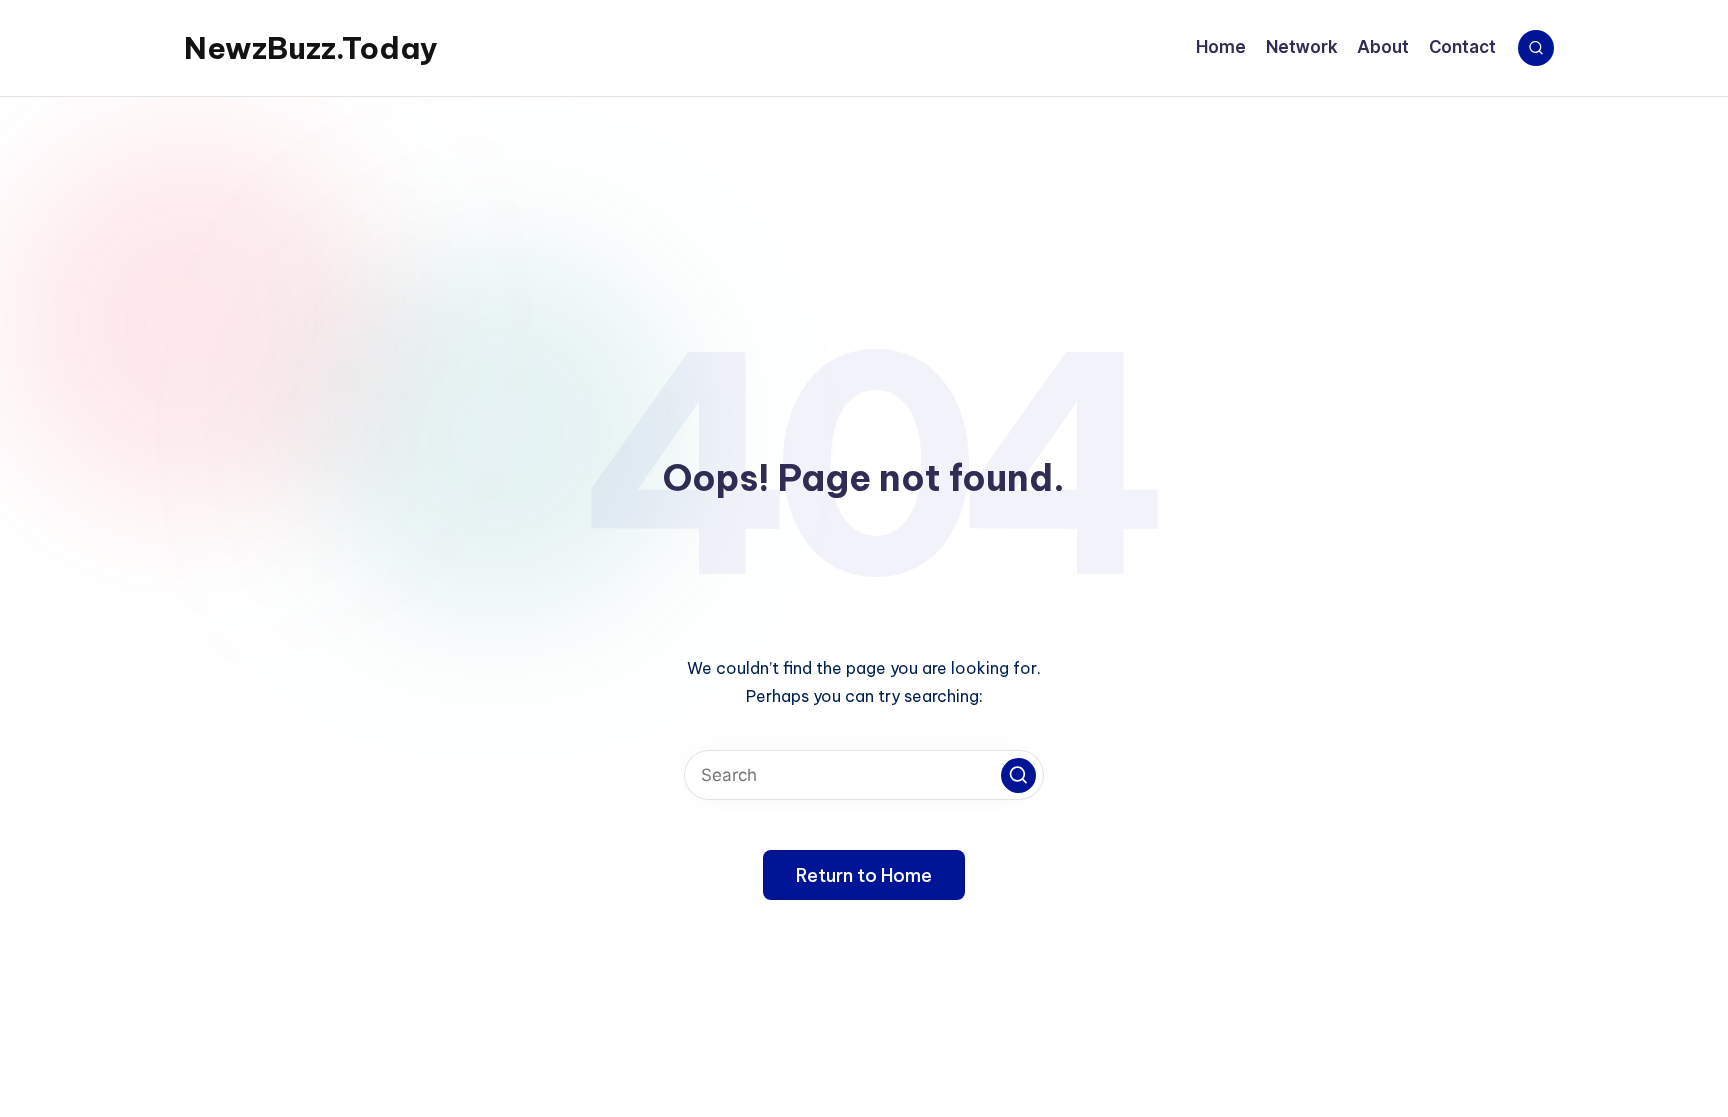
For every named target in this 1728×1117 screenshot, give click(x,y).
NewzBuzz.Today (311, 48)
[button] (1018, 775)
